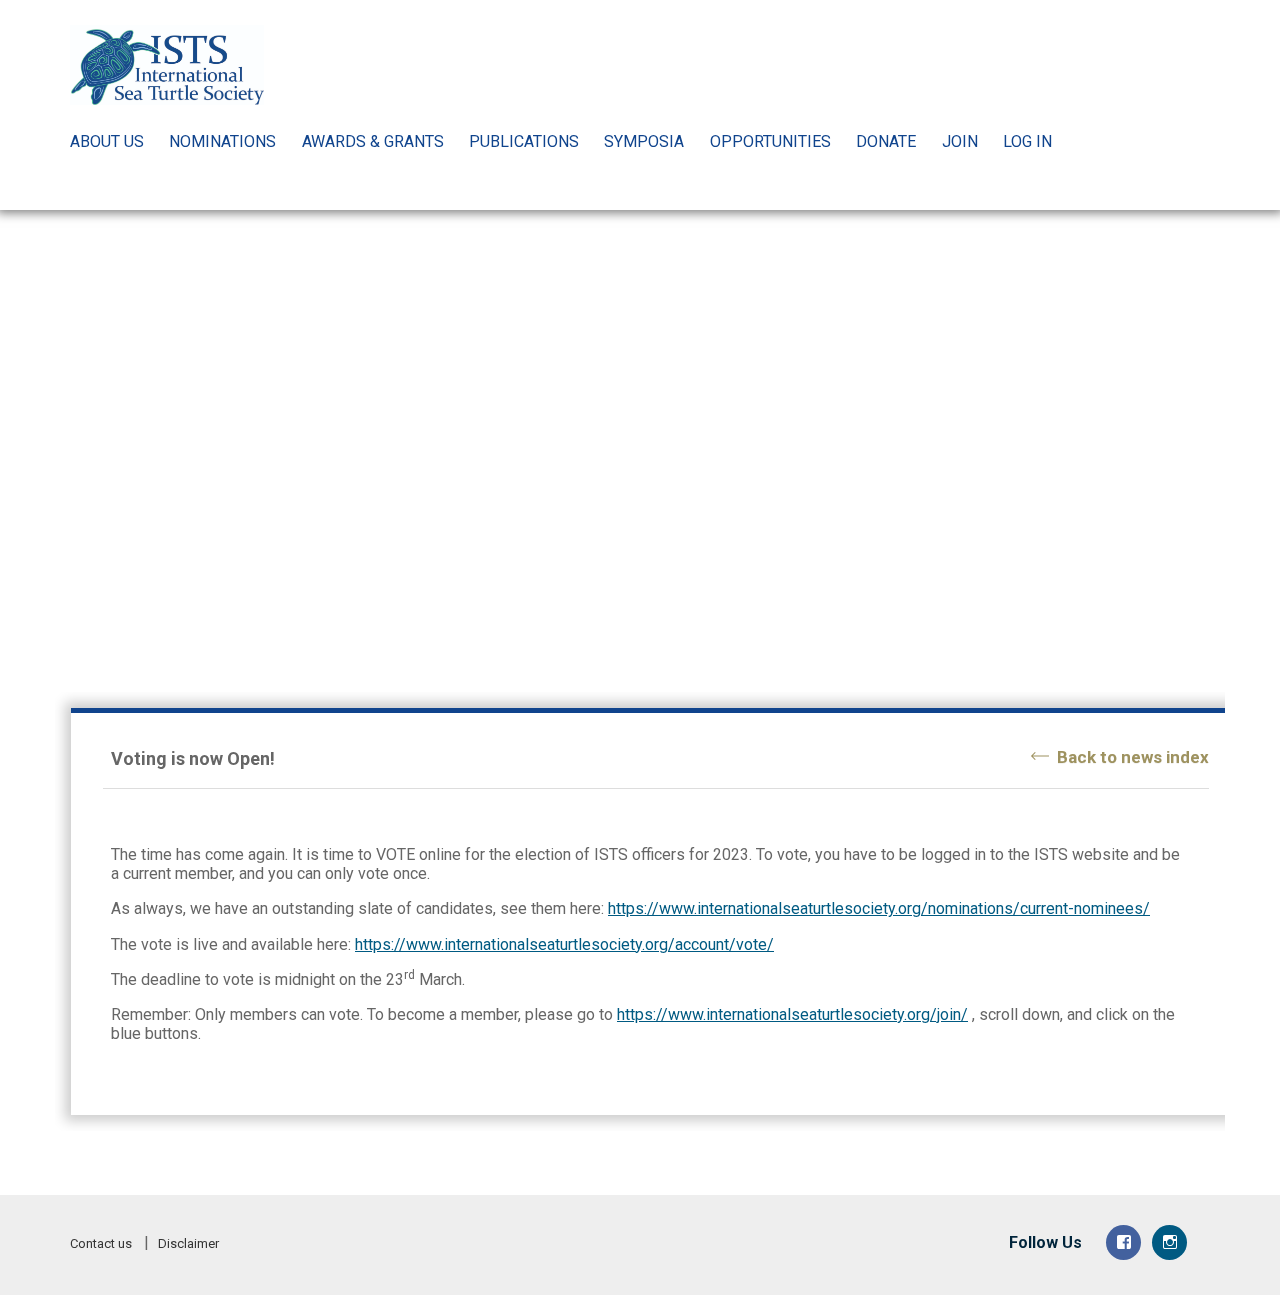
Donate (886, 141)
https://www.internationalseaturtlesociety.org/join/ (792, 1014)
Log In (1027, 141)
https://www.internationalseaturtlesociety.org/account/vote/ (564, 944)
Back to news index (1133, 757)
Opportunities (770, 141)
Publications (524, 141)
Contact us (101, 1243)
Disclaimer (188, 1243)
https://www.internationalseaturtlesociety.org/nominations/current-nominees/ (879, 908)
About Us (107, 141)
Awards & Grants (373, 141)
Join (960, 141)
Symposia (644, 141)
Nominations (222, 141)
